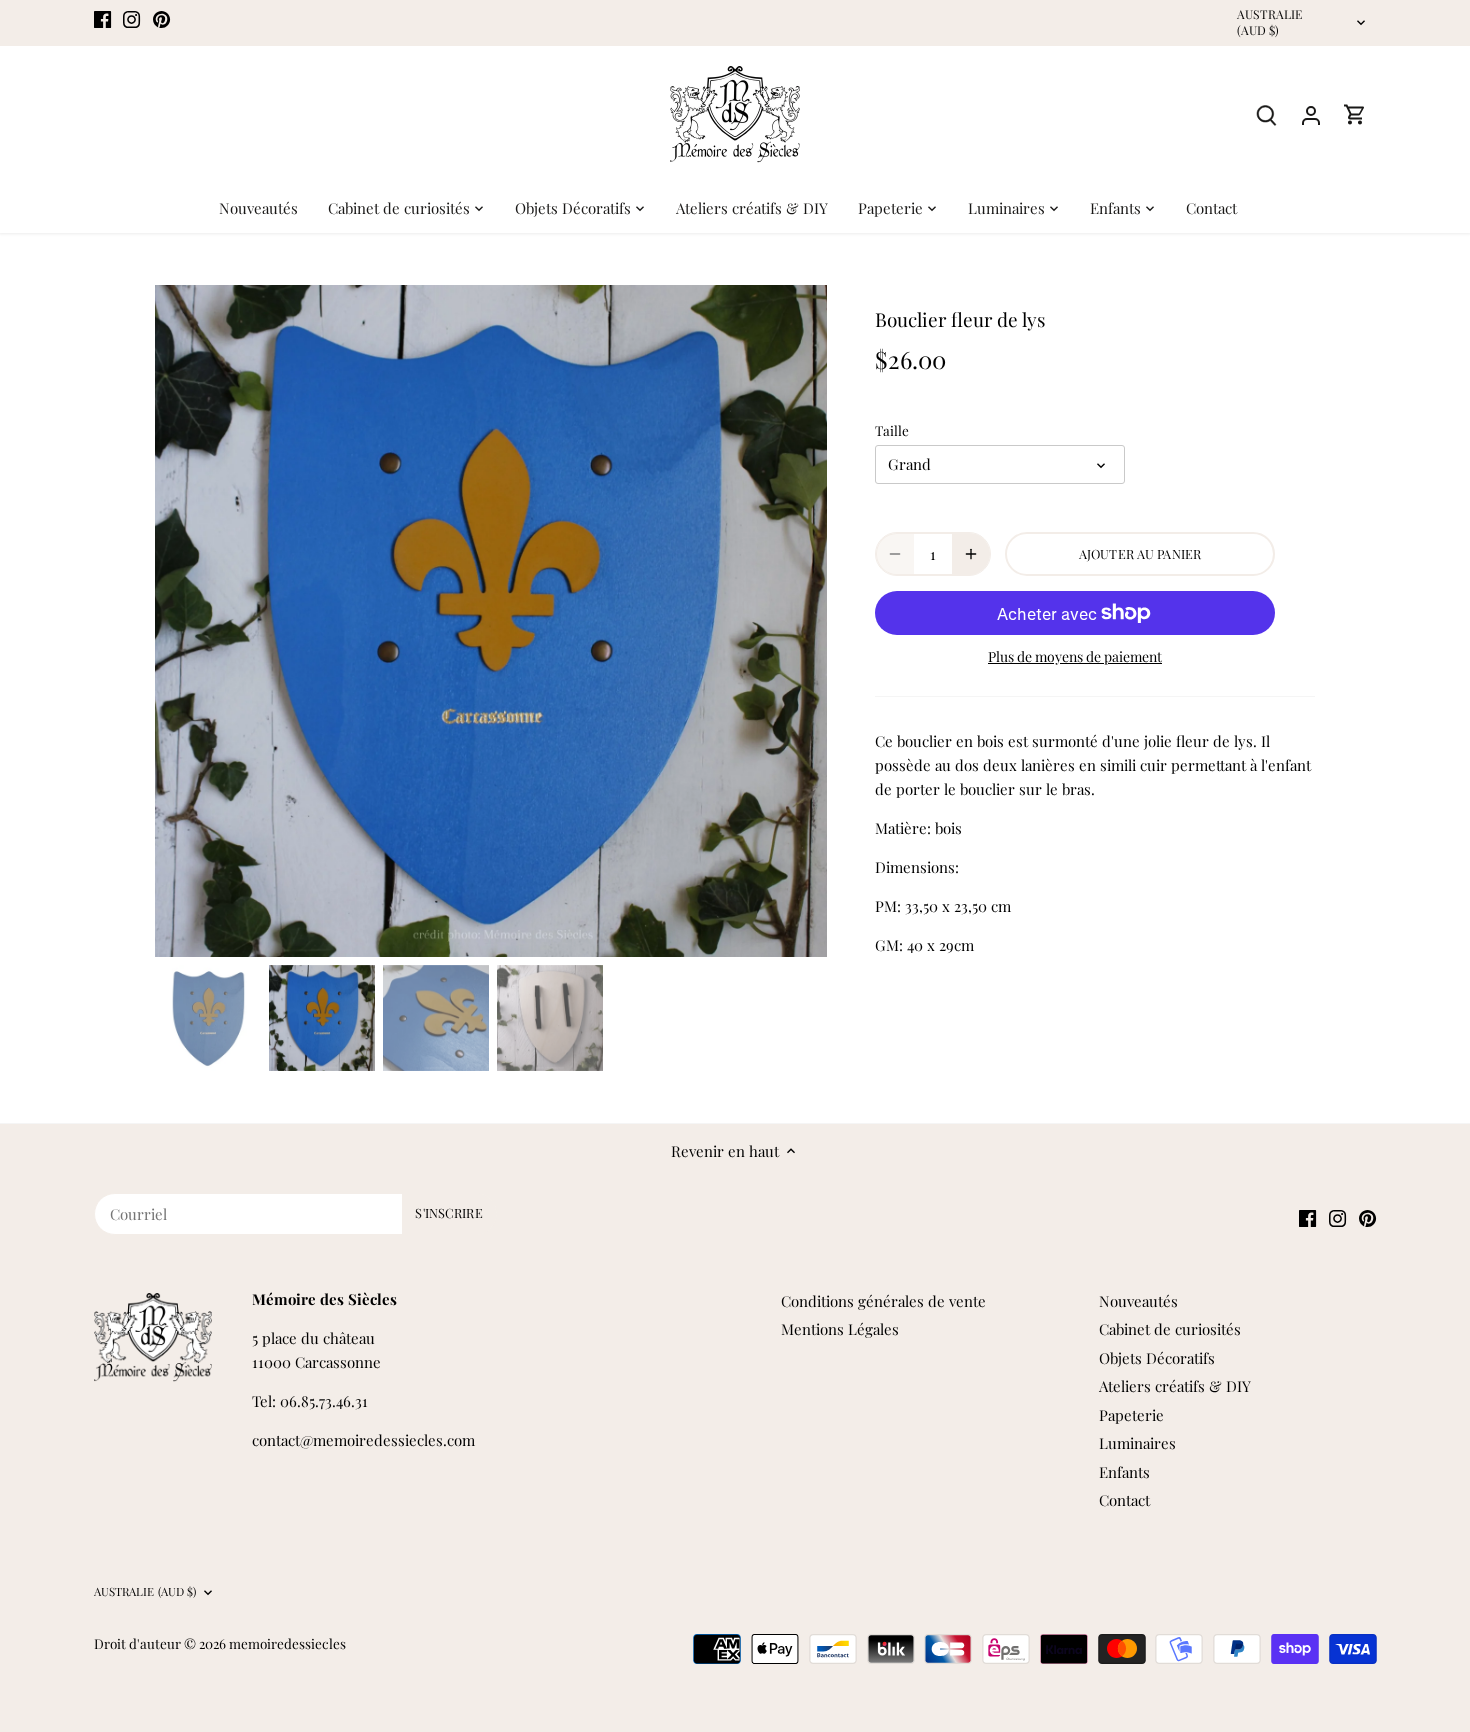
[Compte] (1311, 114)
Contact (1124, 1500)
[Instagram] (131, 17)
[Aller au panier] (1355, 114)
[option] (491, 621)
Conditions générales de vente (883, 1301)
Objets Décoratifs (1157, 1358)
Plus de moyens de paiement (1075, 656)
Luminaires (1137, 1443)
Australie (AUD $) (1270, 22)
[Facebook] (102, 17)
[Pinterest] (161, 17)
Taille (892, 430)
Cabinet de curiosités (1170, 1329)
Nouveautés (1138, 1301)
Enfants (1124, 1472)
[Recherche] (1267, 114)
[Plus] (971, 554)
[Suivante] (797, 621)
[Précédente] (185, 621)
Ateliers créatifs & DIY (1175, 1386)
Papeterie (1131, 1415)
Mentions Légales (840, 1329)
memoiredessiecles (287, 1643)
